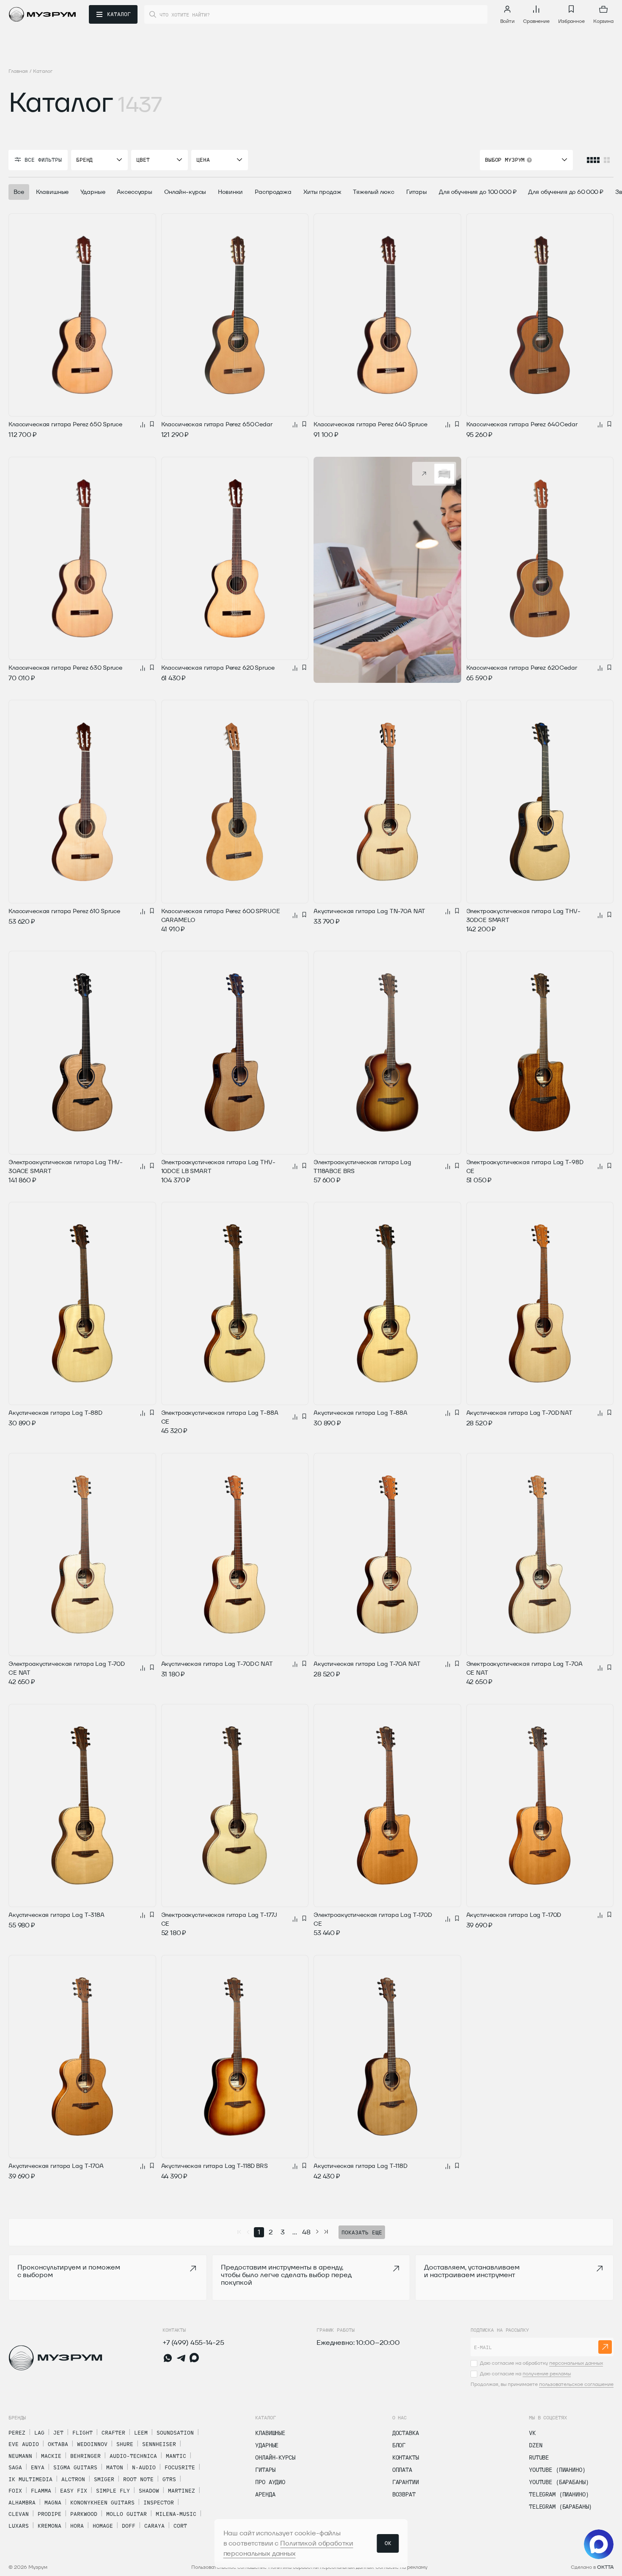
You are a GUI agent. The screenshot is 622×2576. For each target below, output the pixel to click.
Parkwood (84, 2514)
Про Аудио (270, 2482)
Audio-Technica (133, 2456)
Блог (399, 2445)
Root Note (138, 2479)
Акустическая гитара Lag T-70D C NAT (217, 1664)
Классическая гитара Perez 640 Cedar (522, 424)
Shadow (149, 2490)
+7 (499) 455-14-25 (193, 2343)
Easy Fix (74, 2490)
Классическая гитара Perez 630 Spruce (65, 668)
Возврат (404, 2494)
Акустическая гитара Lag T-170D (514, 1915)
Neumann (20, 2456)
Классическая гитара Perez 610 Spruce (64, 911)
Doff (129, 2526)
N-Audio (144, 2467)
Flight (83, 2432)
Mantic (176, 2456)
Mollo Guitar (127, 2514)
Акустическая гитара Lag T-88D (55, 1413)
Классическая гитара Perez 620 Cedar (522, 668)
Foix (15, 2490)
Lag (39, 2432)
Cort (180, 2526)
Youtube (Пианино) (557, 2470)
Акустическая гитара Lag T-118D (361, 2166)
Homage (103, 2526)
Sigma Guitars (75, 2467)
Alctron (73, 2479)
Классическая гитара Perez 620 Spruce (218, 668)
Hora (77, 2526)
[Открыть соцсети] (599, 2544)
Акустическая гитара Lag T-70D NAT (519, 1413)
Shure (125, 2444)
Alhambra (22, 2502)
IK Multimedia (30, 2479)
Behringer (85, 2456)
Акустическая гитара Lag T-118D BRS (215, 2166)
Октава (58, 2444)
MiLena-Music (176, 2514)
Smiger (104, 2479)
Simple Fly (113, 2490)
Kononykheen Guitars (102, 2502)
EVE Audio (24, 2444)
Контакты (406, 2457)
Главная (18, 71)
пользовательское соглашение (576, 2384)
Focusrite (180, 2467)
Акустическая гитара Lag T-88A (361, 1413)
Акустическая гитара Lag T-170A (56, 2166)
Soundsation (175, 2432)
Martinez (182, 2490)
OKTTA (605, 2567)
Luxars (19, 2526)
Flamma (41, 2490)
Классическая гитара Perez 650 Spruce (65, 424)
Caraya (154, 2526)
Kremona (50, 2526)
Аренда (265, 2494)
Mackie (51, 2456)
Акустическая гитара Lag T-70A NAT (367, 1664)
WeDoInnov (92, 2444)
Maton (115, 2467)
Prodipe (50, 2514)
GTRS (169, 2479)
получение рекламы (547, 2373)
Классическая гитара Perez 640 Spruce (370, 424)
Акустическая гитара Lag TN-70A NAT (369, 911)
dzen (535, 2445)
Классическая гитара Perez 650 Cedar (217, 424)
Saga (15, 2467)
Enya (38, 2467)
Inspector (159, 2502)
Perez (17, 2432)
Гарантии (406, 2482)
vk (532, 2433)
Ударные (267, 2445)
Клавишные (270, 2433)
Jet (58, 2432)
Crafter (113, 2432)
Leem (141, 2432)
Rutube (539, 2457)
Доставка (406, 2433)
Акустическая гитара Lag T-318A (56, 1915)
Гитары (265, 2470)
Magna (53, 2502)
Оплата (402, 2470)
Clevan (19, 2514)
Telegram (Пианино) (559, 2494)
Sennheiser (159, 2444)
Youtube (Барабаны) (559, 2482)
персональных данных (576, 2363)
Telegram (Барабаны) (560, 2507)
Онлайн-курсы (275, 2457)
